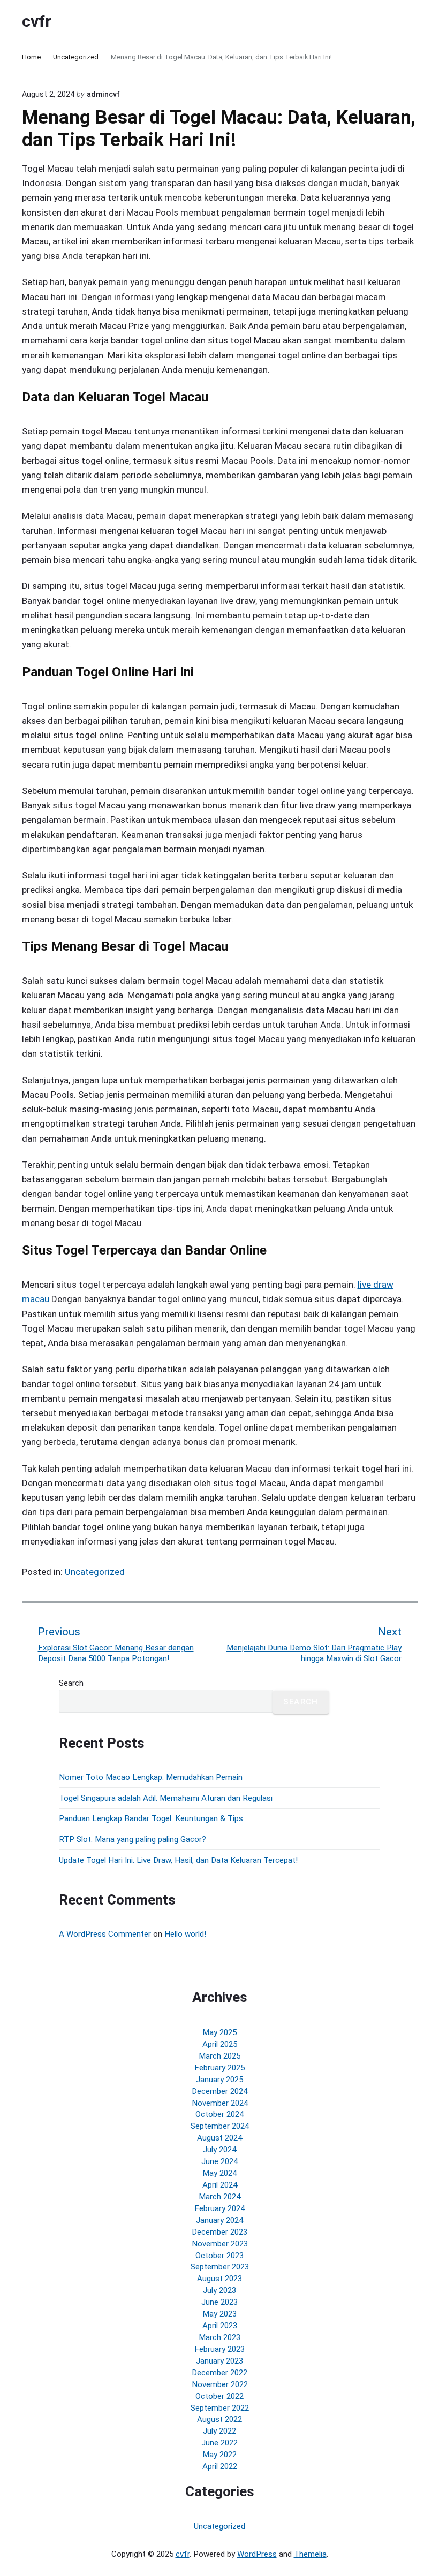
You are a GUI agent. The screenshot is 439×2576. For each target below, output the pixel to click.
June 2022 (219, 2443)
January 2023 (219, 2361)
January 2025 (219, 2080)
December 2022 (219, 2373)
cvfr (183, 2554)
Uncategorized (95, 1572)
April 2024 (220, 2185)
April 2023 (220, 2326)
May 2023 (219, 2314)
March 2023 (219, 2337)
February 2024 (219, 2208)
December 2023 (219, 2232)
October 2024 (219, 2114)
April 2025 (220, 2044)
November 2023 (220, 2244)
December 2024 (219, 2091)
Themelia (310, 2554)
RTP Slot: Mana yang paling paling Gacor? (133, 1839)
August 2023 (219, 2279)
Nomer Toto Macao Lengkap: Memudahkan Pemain (151, 1777)
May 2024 (219, 2173)
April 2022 (220, 2466)
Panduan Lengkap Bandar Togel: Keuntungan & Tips (151, 1818)
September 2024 (220, 2126)
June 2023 (219, 2302)
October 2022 (219, 2396)
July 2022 (219, 2431)
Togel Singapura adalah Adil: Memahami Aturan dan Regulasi (166, 1798)
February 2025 (219, 2068)
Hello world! (185, 1934)
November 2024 (220, 2103)
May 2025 (219, 2032)
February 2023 (219, 2349)
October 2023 (219, 2256)
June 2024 (219, 2161)
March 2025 (219, 2056)
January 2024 (219, 2220)
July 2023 (219, 2290)
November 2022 (220, 2384)
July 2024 (219, 2150)
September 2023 (220, 2267)
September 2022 (220, 2408)
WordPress (257, 2554)
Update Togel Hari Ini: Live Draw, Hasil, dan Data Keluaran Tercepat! (178, 1860)
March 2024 (219, 2197)
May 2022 (219, 2455)
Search (71, 1683)
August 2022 (219, 2419)
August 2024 (219, 2138)
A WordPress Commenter (105, 1934)
